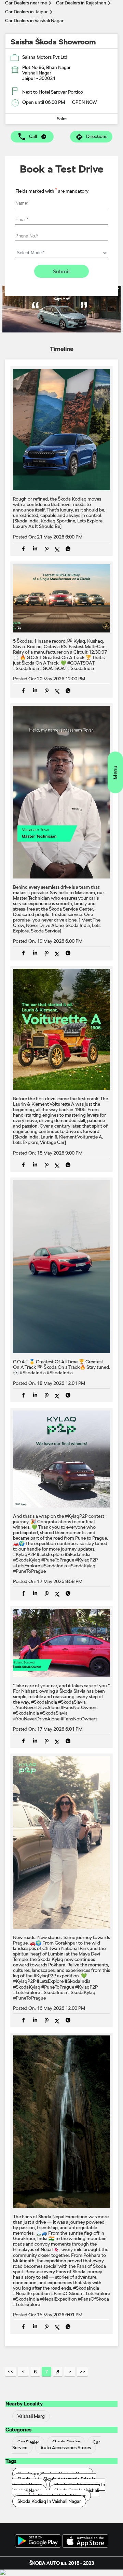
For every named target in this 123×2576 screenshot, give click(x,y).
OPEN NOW (84, 102)
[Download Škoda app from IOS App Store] (85, 2541)
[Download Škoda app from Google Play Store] (38, 2541)
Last (82, 2372)
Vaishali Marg (31, 2416)
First (11, 2372)
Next (70, 2372)
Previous (23, 2372)
